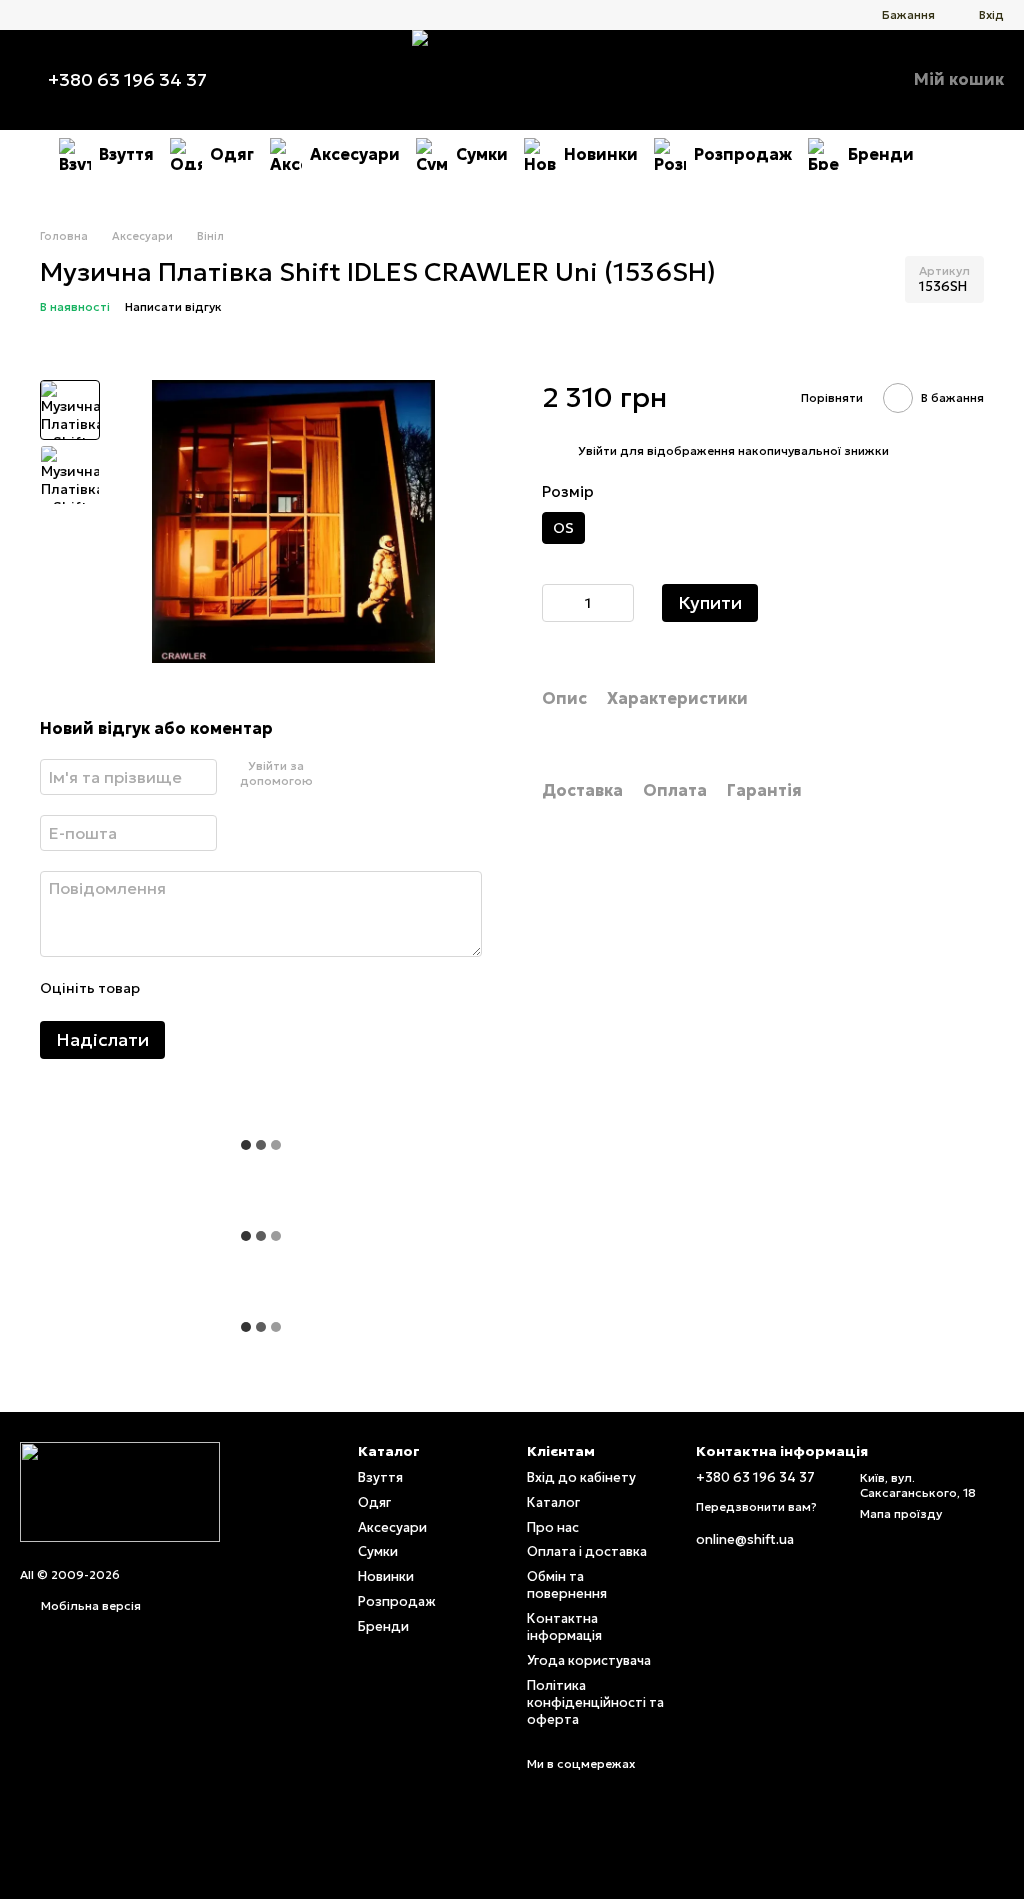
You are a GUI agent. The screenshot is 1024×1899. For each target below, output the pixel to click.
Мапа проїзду (901, 1513)
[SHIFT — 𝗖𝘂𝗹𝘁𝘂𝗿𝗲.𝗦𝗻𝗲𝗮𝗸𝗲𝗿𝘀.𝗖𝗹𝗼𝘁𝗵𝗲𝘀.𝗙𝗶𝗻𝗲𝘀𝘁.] (120, 1490)
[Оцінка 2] (204, 989)
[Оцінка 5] (300, 989)
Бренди (881, 154)
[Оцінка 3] (236, 989)
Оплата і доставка (587, 1551)
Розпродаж (743, 154)
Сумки (482, 154)
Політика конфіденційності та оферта (595, 1702)
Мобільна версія (89, 1605)
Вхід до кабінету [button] (581, 1477)
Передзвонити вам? (756, 1506)
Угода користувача (589, 1660)
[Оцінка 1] (172, 989)
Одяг (232, 154)
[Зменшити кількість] (557, 603)
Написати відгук (173, 306)
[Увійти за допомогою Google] (357, 774)
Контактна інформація (564, 1627)
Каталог (553, 1502)
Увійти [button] (597, 450)
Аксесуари (355, 154)
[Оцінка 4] (268, 989)
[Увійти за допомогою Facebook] (325, 774)
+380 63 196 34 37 (127, 80)
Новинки (601, 154)
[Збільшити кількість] (619, 603)
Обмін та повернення (567, 1585)
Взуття (126, 154)
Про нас (553, 1527)
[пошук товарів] (950, 154)
